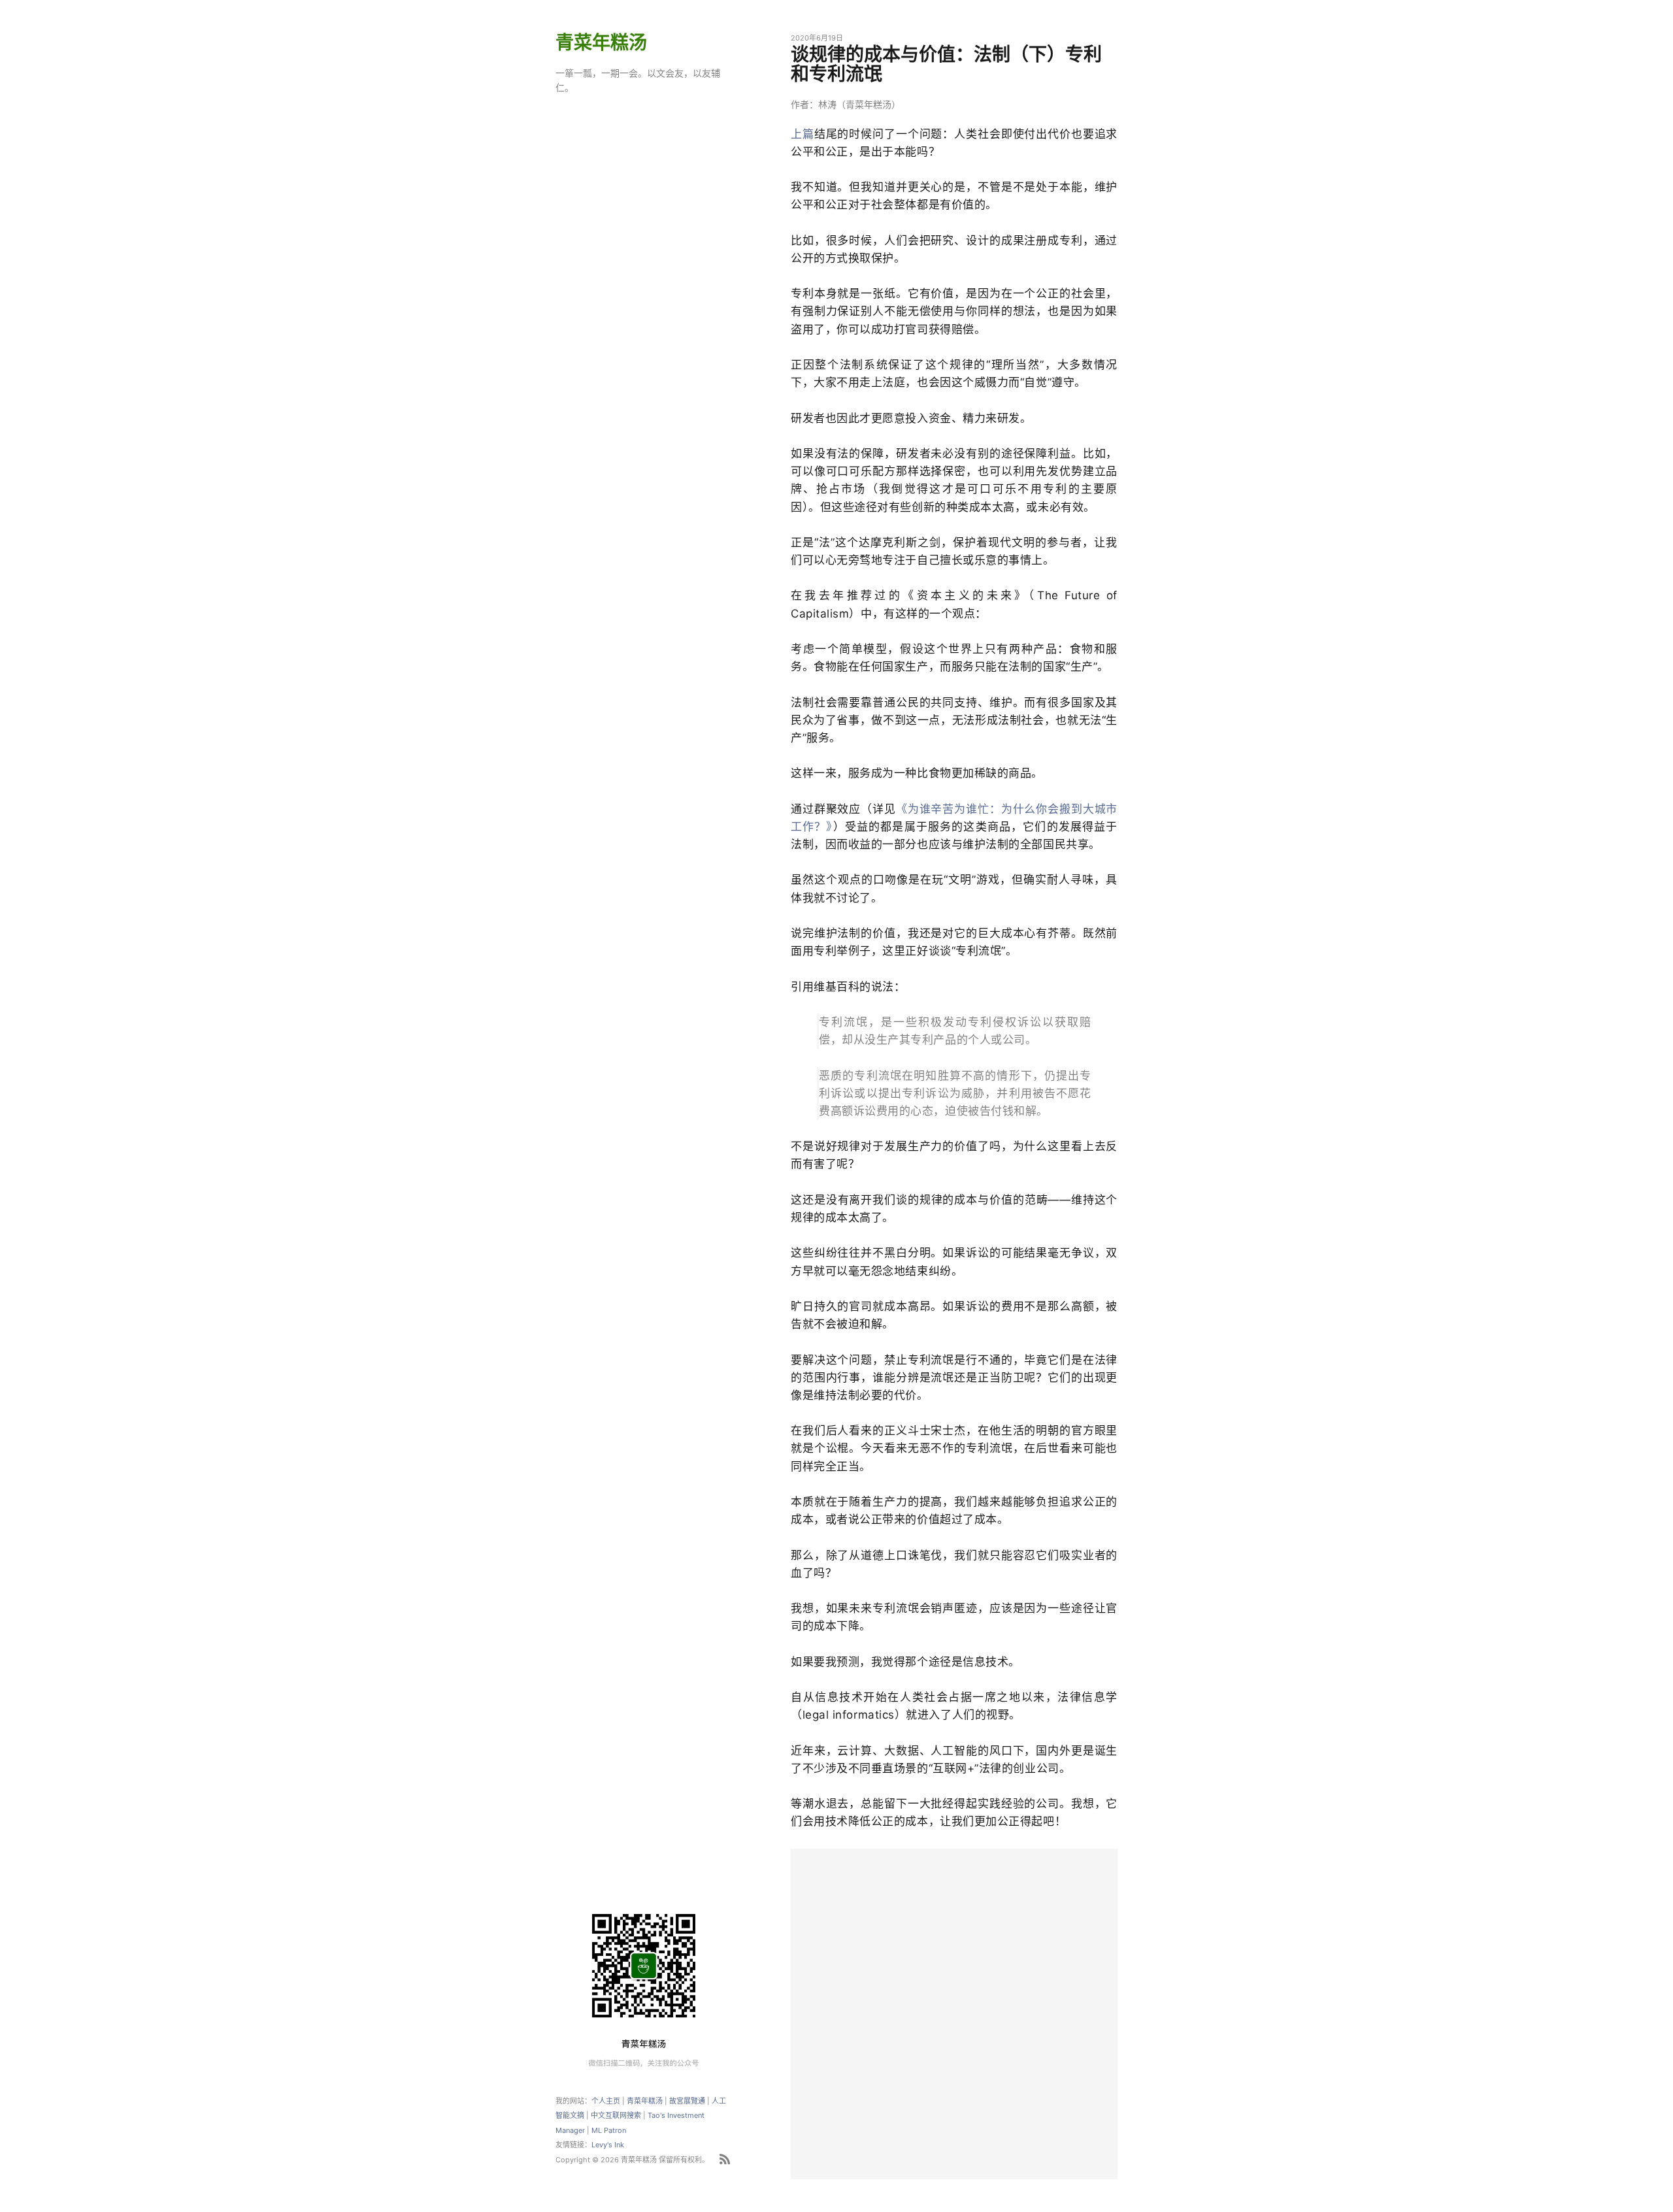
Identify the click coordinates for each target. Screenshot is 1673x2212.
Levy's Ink (608, 2145)
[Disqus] (954, 2012)
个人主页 (606, 2101)
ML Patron (609, 2130)
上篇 (803, 134)
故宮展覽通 (687, 2101)
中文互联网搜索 (616, 2115)
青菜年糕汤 (601, 42)
